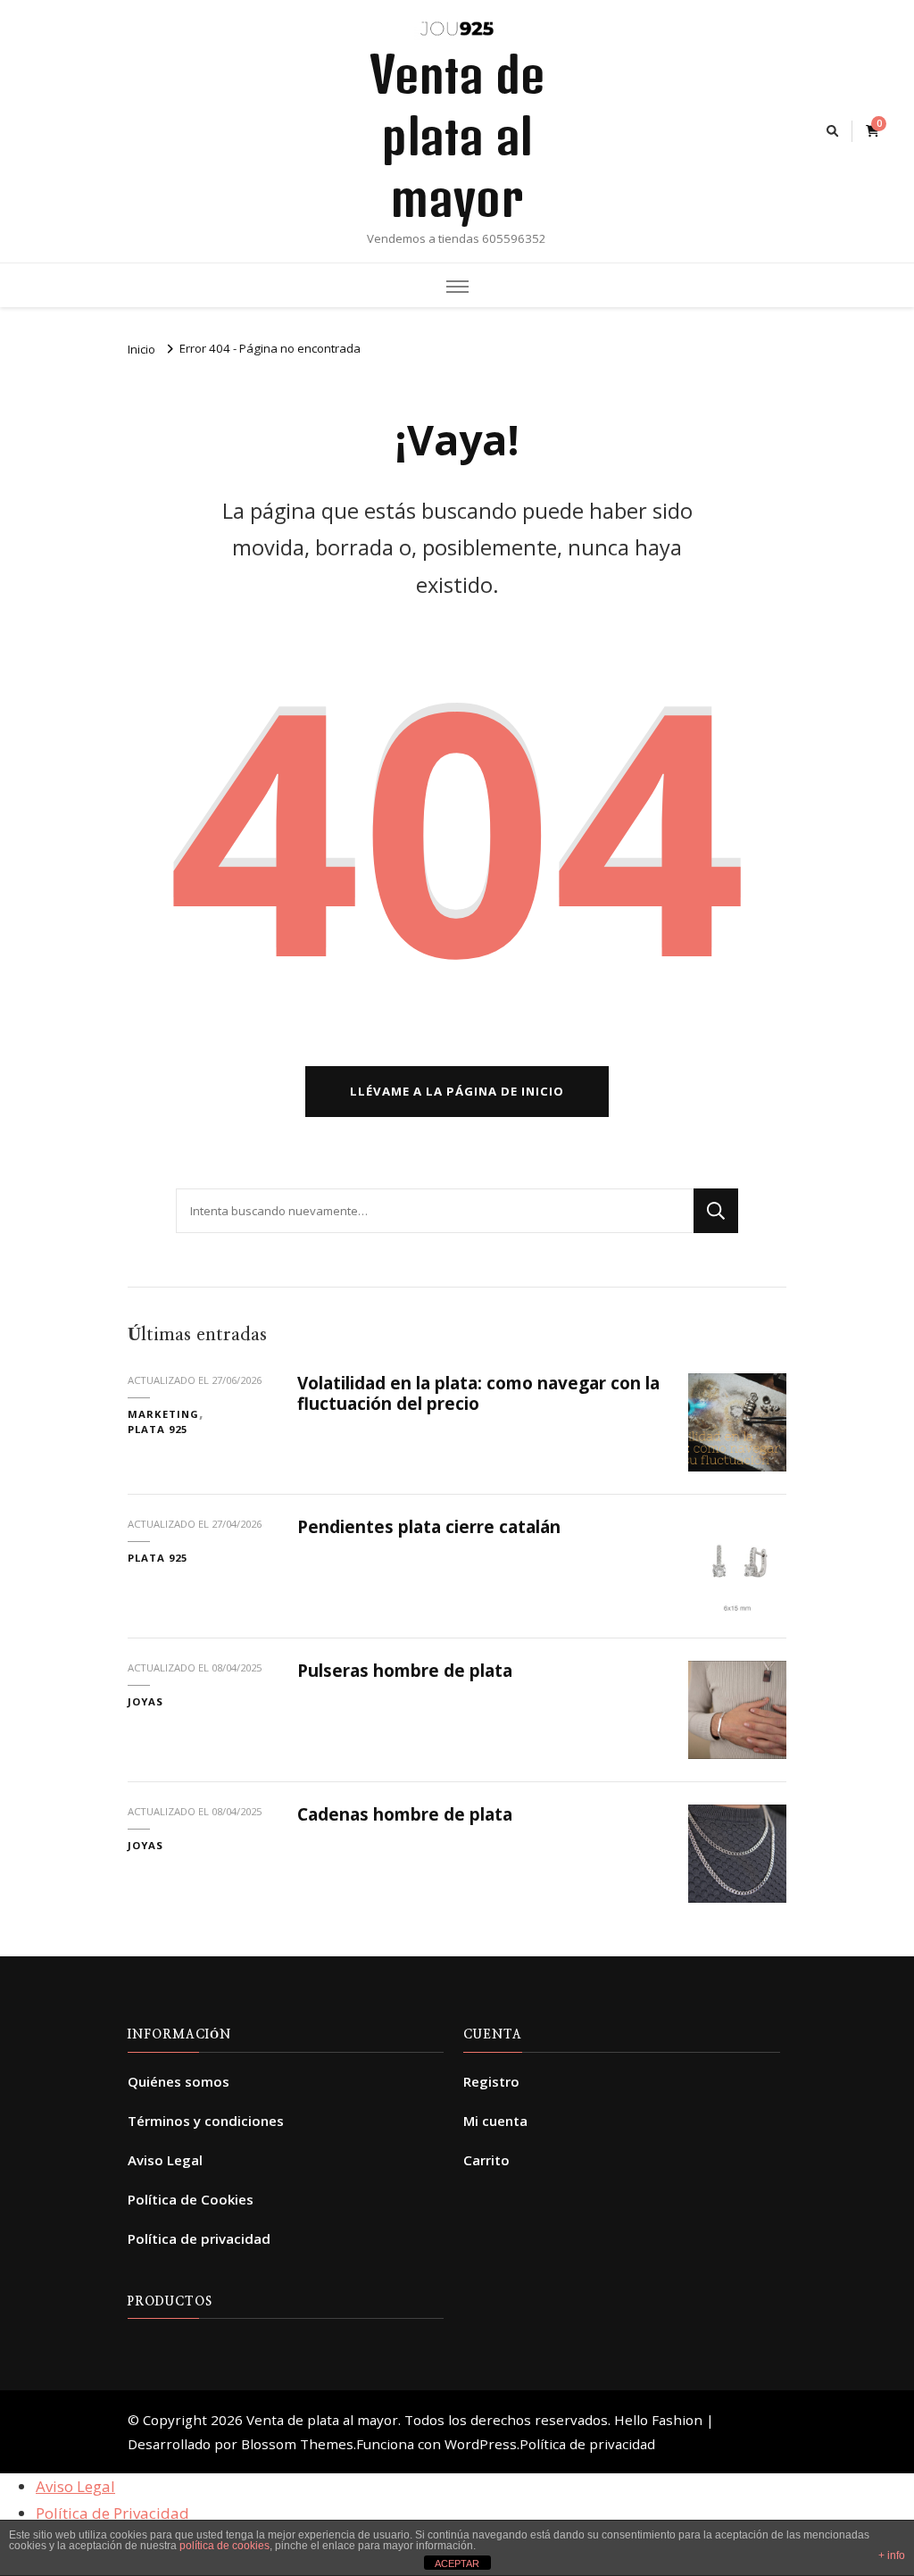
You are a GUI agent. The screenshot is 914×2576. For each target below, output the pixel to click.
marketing (163, 1414)
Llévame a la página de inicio (457, 1091)
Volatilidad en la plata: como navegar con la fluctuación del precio (478, 1393)
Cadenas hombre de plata (405, 1814)
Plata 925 (158, 1429)
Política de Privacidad (112, 2513)
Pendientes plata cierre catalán (429, 1527)
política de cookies (224, 2546)
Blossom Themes (297, 2444)
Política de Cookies (191, 2199)
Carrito (486, 2160)
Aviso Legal (165, 2160)
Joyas (145, 1701)
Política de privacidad (199, 2238)
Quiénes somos (179, 2081)
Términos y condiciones (206, 2121)
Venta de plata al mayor (457, 136)
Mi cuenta (495, 2121)
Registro (491, 2081)
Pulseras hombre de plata (405, 1671)
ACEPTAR (457, 2563)
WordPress (481, 2444)
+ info (892, 2555)
